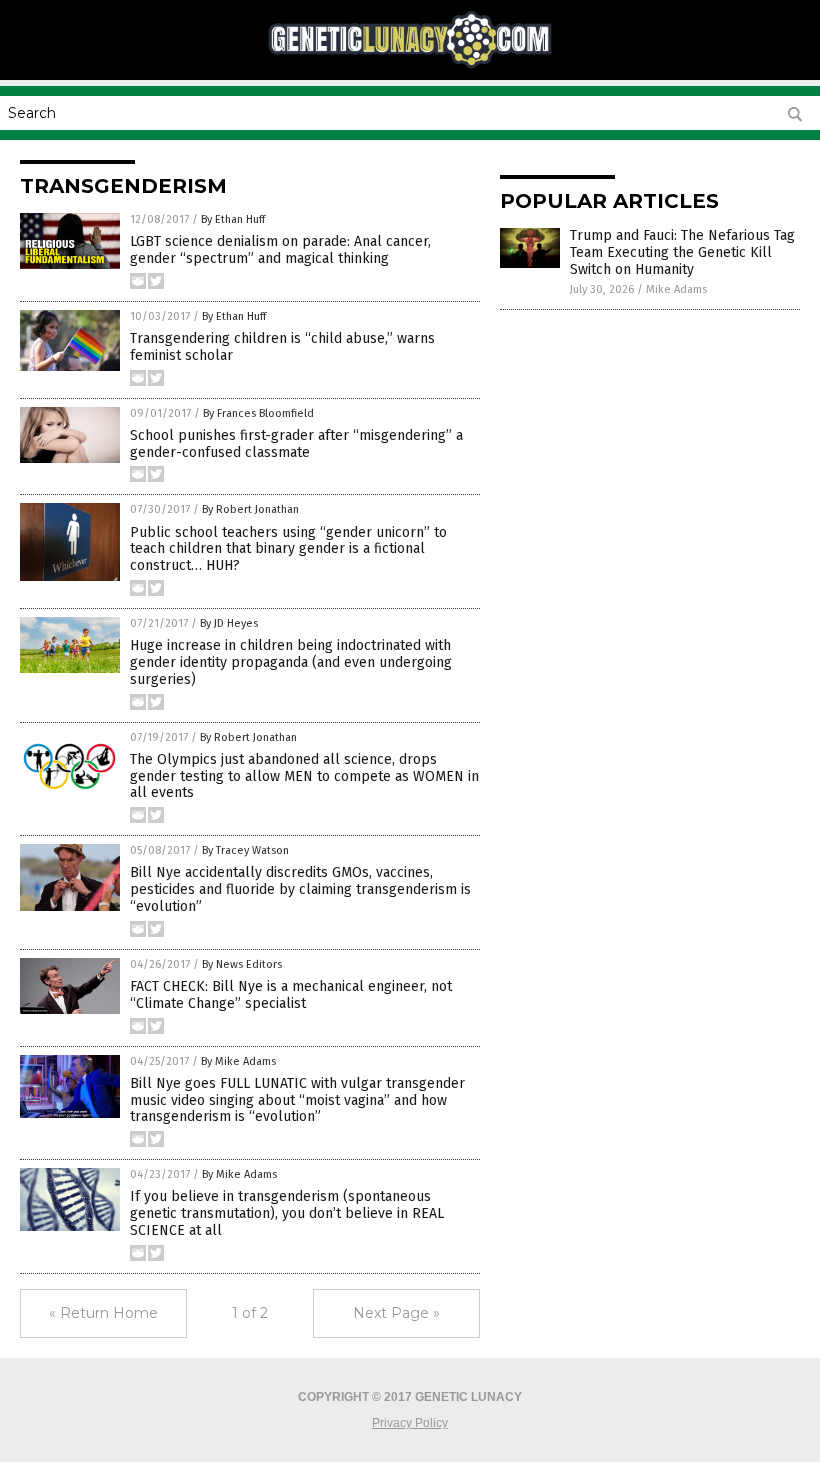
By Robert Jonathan (250, 509)
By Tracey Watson (245, 850)
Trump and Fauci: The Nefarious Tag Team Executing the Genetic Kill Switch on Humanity (682, 252)
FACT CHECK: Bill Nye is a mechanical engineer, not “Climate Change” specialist (291, 995)
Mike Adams (676, 289)
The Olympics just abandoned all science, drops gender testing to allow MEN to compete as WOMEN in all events (304, 776)
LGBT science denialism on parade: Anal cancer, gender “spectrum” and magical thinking (280, 250)
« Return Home (103, 1313)
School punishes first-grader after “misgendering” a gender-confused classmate (296, 444)
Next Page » (396, 1313)
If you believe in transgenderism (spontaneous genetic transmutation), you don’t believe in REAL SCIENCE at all (287, 1213)
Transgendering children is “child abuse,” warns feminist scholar (282, 347)
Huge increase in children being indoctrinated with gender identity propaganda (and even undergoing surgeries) (291, 662)
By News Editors (242, 964)
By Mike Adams (238, 1061)
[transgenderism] (409, 66)
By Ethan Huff (233, 219)
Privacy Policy (410, 1423)
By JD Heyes (229, 623)
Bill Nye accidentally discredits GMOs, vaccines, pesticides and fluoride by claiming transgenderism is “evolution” (300, 889)
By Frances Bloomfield (258, 413)
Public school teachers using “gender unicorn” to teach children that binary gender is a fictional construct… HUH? (288, 549)
